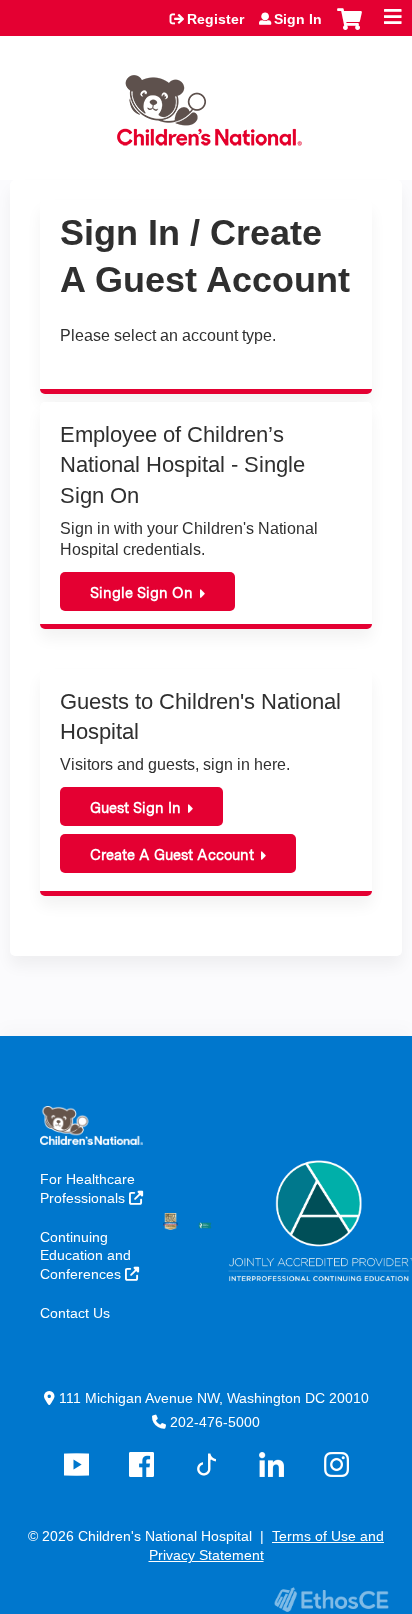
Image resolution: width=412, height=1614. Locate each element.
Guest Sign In (135, 807)
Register (215, 19)
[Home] (206, 103)
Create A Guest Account (172, 854)
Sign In (298, 19)
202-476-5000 (215, 1422)
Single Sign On (141, 592)
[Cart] (349, 29)
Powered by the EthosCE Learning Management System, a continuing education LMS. (331, 1599)
